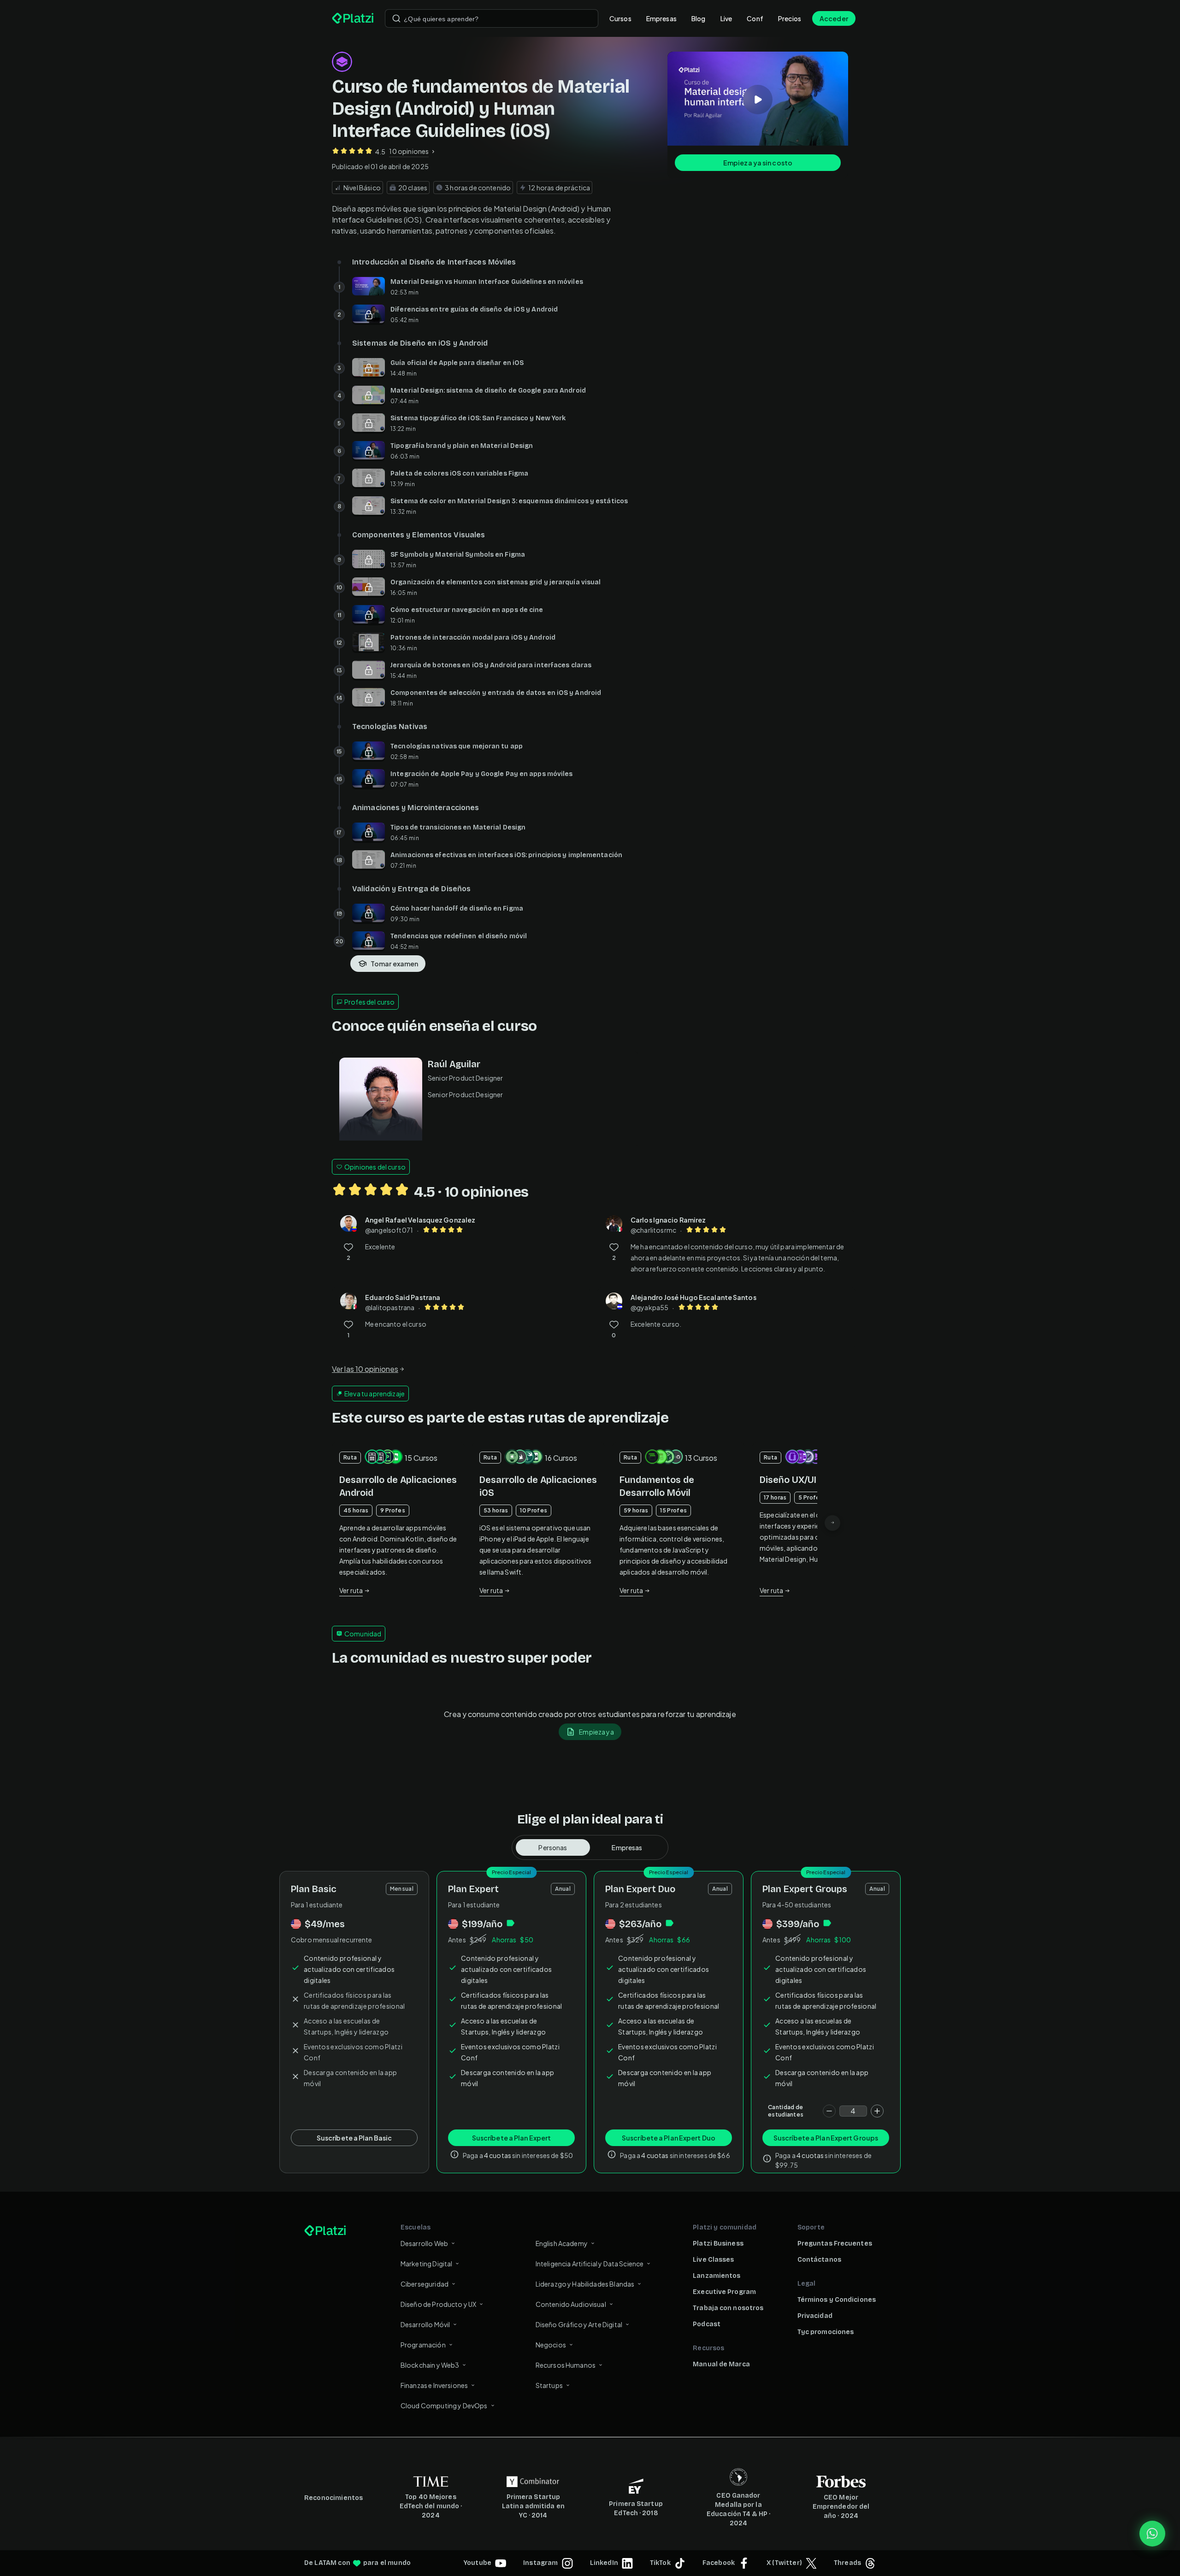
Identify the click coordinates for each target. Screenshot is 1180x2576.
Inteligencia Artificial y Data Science (590, 2264)
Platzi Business (718, 2244)
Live (726, 18)
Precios (790, 18)
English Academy (562, 2243)
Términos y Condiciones (837, 2300)
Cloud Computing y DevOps (444, 2405)
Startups (549, 2385)
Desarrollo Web (424, 2243)
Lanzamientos (717, 2276)
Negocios (551, 2345)
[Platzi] (353, 18)
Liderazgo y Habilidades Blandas (585, 2284)
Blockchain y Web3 (430, 2365)
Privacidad (815, 2316)
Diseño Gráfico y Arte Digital (579, 2324)
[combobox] (492, 18)
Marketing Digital (427, 2264)
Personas (553, 1847)
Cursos (620, 18)
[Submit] (396, 18)
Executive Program (724, 2292)
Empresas (661, 18)
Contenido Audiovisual (571, 2304)
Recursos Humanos (566, 2365)
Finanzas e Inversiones (434, 2385)
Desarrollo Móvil (425, 2324)
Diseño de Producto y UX (438, 2304)
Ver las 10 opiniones (365, 1369)
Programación (423, 2345)
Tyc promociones (826, 2332)
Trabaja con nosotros (728, 2308)
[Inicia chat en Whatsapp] (1152, 2534)
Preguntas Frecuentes (835, 2244)
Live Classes (713, 2260)
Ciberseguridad (425, 2284)
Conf (755, 18)
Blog (699, 18)
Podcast (707, 2324)
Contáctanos (819, 2260)
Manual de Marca (721, 2364)
